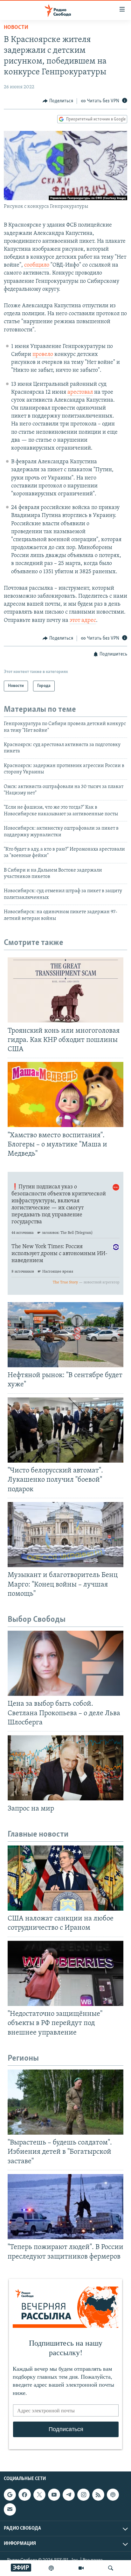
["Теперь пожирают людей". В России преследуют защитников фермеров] (65, 2207)
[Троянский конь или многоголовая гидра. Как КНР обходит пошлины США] (65, 990)
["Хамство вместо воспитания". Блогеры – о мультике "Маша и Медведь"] (65, 1094)
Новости (16, 28)
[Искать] (111, 2568)
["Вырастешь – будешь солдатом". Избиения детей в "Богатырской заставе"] (65, 2102)
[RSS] (98, 2495)
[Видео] (81, 2568)
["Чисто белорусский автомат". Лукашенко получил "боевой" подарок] (65, 1430)
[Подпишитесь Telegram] (69, 2495)
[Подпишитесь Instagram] (83, 2495)
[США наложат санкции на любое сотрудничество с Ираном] (65, 1878)
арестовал (80, 392)
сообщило (37, 265)
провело (43, 355)
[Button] (58, 101)
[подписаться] (10, 2509)
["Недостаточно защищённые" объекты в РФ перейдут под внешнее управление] (65, 1973)
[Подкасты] (113, 2495)
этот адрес (83, 621)
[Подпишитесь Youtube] (54, 2495)
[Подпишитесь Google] (10, 2495)
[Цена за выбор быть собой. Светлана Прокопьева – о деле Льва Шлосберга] (65, 1663)
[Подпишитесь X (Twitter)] (39, 2495)
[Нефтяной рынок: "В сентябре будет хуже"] (65, 1335)
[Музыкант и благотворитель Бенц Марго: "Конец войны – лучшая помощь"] (65, 1535)
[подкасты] (51, 2568)
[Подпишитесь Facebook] (24, 2495)
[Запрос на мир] (65, 1768)
